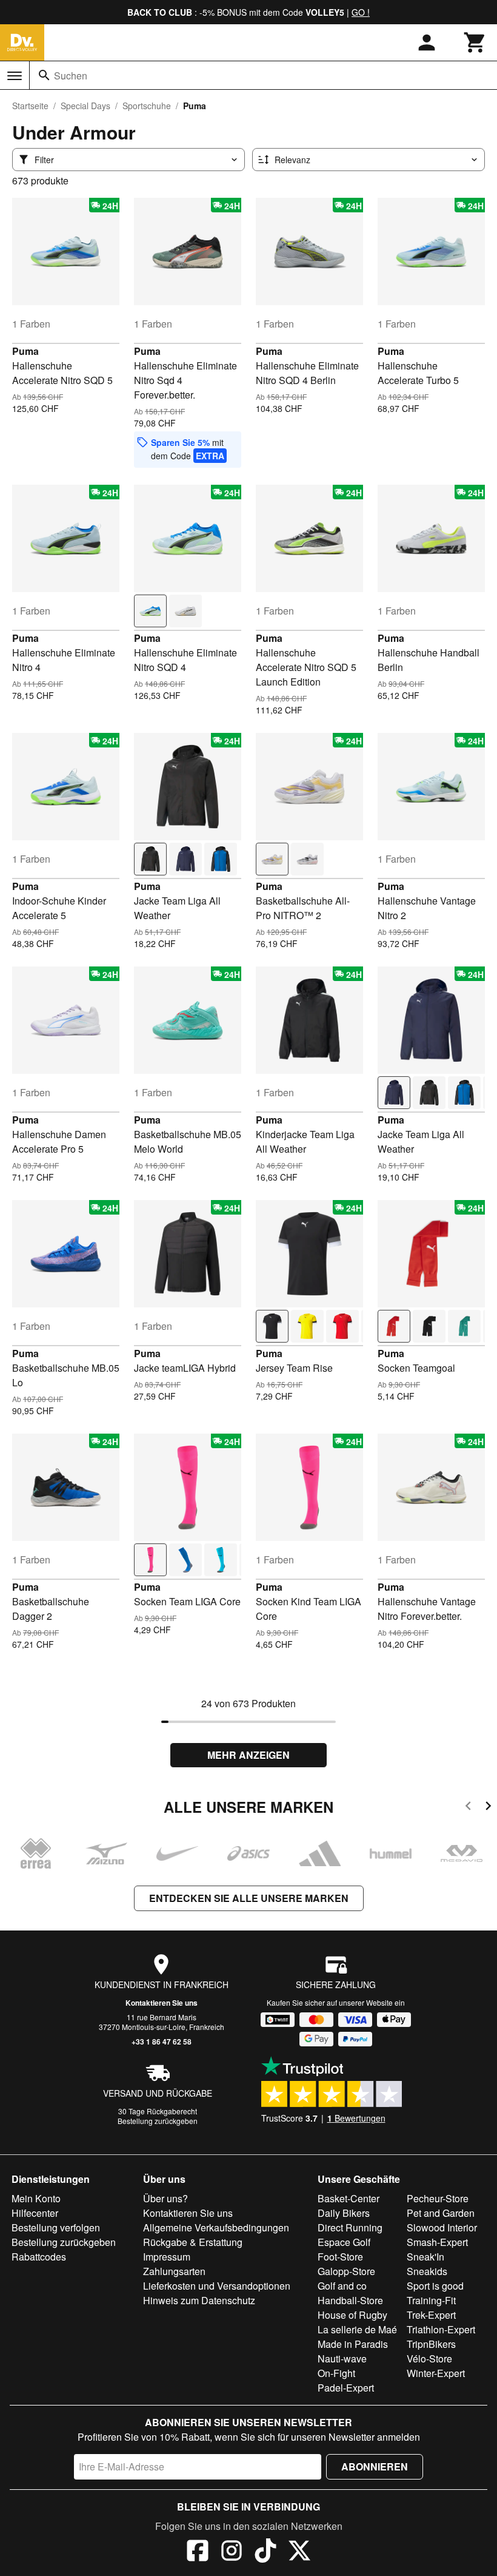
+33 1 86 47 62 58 (162, 2042)
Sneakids (427, 2271)
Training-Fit (431, 2300)
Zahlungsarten (174, 2271)
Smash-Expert (437, 2242)
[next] (488, 1808)
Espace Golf (344, 2242)
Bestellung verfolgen (56, 2227)
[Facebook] (198, 2552)
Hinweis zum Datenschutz (199, 2300)
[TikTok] (265, 2552)
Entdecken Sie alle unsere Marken (249, 1898)
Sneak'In (425, 2257)
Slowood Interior (442, 2227)
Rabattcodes (39, 2257)
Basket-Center (349, 2198)
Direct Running (350, 2227)
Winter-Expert (436, 2373)
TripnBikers (431, 2344)
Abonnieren (375, 2466)
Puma (25, 351)
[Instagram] (232, 2552)
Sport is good (435, 2286)
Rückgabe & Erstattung (193, 2242)
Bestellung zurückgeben (158, 2121)
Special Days (85, 106)
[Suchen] (44, 75)
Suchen (71, 76)
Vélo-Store (429, 2359)
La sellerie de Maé (357, 2329)
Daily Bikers (344, 2213)
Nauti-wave (342, 2359)
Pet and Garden (441, 2213)
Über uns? (165, 2198)
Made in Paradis (353, 2344)
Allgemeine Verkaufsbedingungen (216, 2227)
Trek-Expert (431, 2315)
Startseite (30, 106)
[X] (299, 2552)
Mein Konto (36, 2198)
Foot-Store (340, 2257)
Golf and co (342, 2286)
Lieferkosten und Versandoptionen (217, 2286)
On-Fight (336, 2373)
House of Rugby (352, 2315)
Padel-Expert (346, 2388)
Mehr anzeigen (248, 1755)
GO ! (361, 12)
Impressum (167, 2257)
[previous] (468, 1808)
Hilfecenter (35, 2213)
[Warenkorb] (475, 42)
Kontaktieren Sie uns (162, 2003)
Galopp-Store (346, 2271)
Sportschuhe (147, 106)
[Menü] (15, 76)
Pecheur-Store (438, 2198)
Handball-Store (350, 2300)
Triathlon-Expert (441, 2329)
